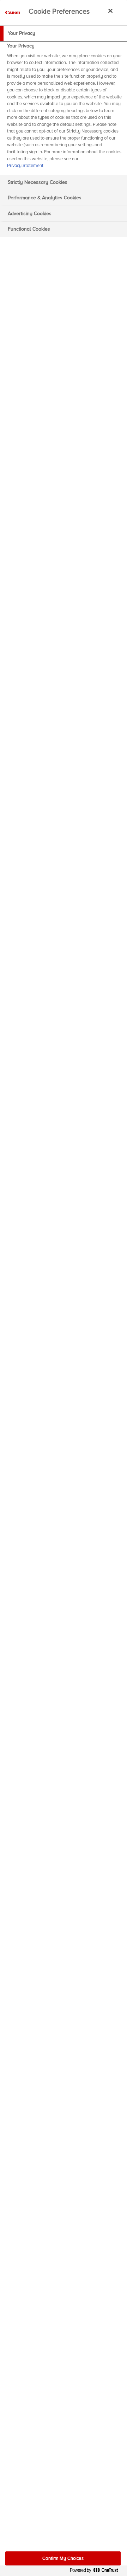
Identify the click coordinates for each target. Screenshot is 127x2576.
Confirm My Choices (63, 2558)
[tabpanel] (64, 108)
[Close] (110, 11)
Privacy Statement (25, 166)
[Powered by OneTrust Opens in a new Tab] (97, 2572)
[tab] (64, 33)
